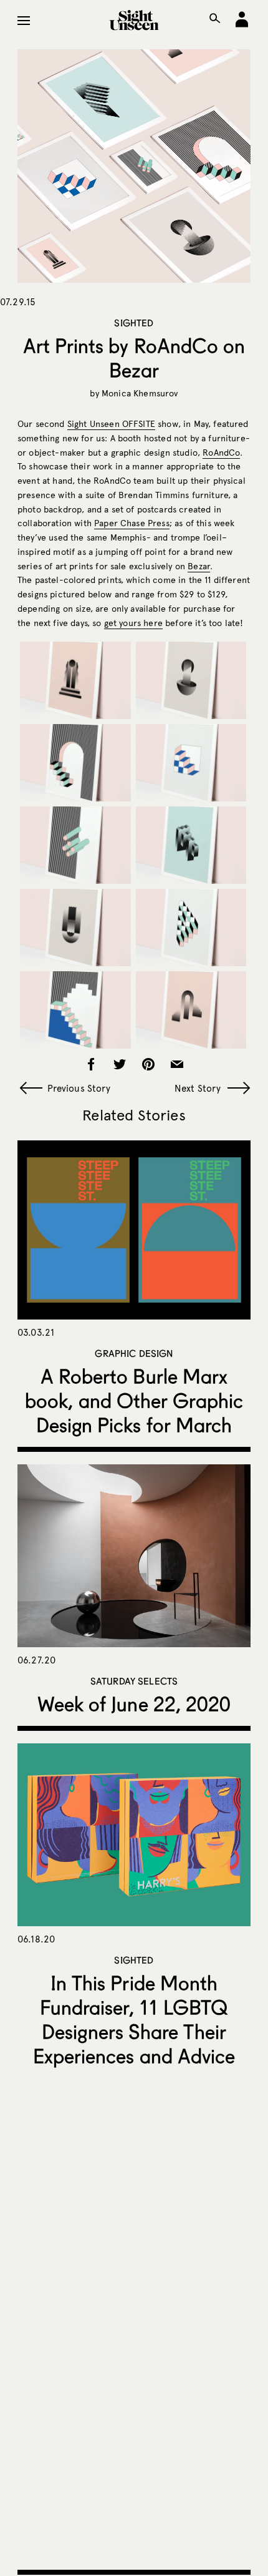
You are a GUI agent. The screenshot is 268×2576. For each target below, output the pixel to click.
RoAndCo (221, 453)
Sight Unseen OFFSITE (111, 424)
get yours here (133, 623)
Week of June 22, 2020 (134, 1704)
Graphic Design (134, 1353)
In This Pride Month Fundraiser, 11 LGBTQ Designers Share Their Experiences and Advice (134, 2019)
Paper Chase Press (132, 523)
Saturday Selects (134, 1681)
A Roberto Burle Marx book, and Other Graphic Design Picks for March (134, 1400)
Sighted (134, 323)
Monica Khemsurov (140, 394)
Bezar (199, 566)
